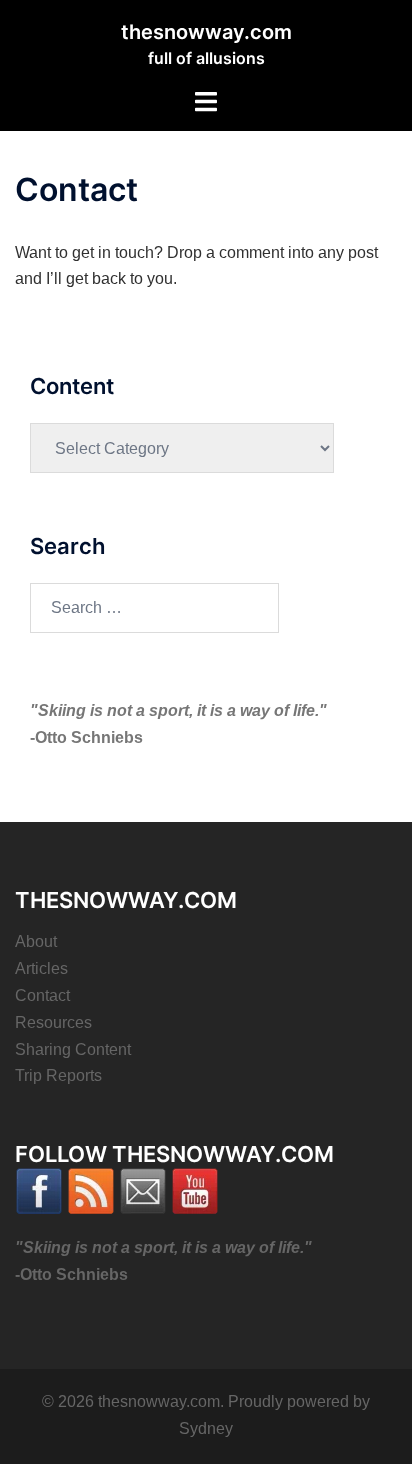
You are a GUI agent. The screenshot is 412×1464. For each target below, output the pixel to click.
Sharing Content (73, 1049)
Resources (53, 1022)
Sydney (206, 1428)
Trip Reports (58, 1075)
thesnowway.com (206, 32)
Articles (41, 968)
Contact (42, 995)
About (36, 941)
